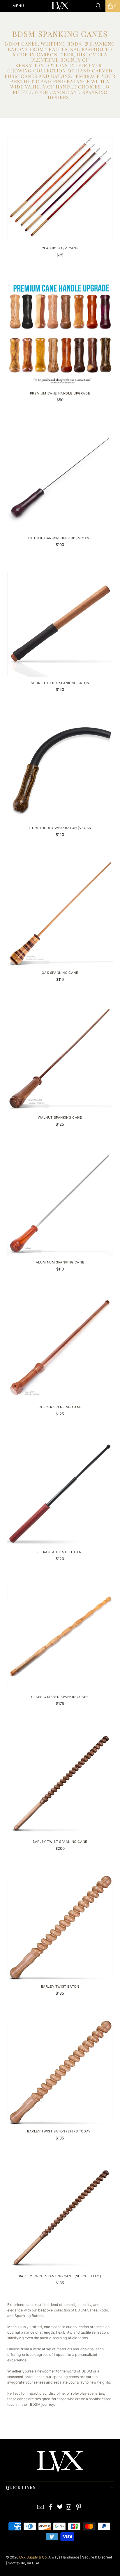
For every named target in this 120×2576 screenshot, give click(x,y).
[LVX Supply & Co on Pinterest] (79, 2508)
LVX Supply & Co (33, 2557)
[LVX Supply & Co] (60, 6)
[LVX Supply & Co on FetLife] (60, 2508)
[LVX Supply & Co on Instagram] (69, 2508)
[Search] (98, 6)
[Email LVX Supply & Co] (41, 2508)
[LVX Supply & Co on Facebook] (51, 2508)
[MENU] (3, 6)
